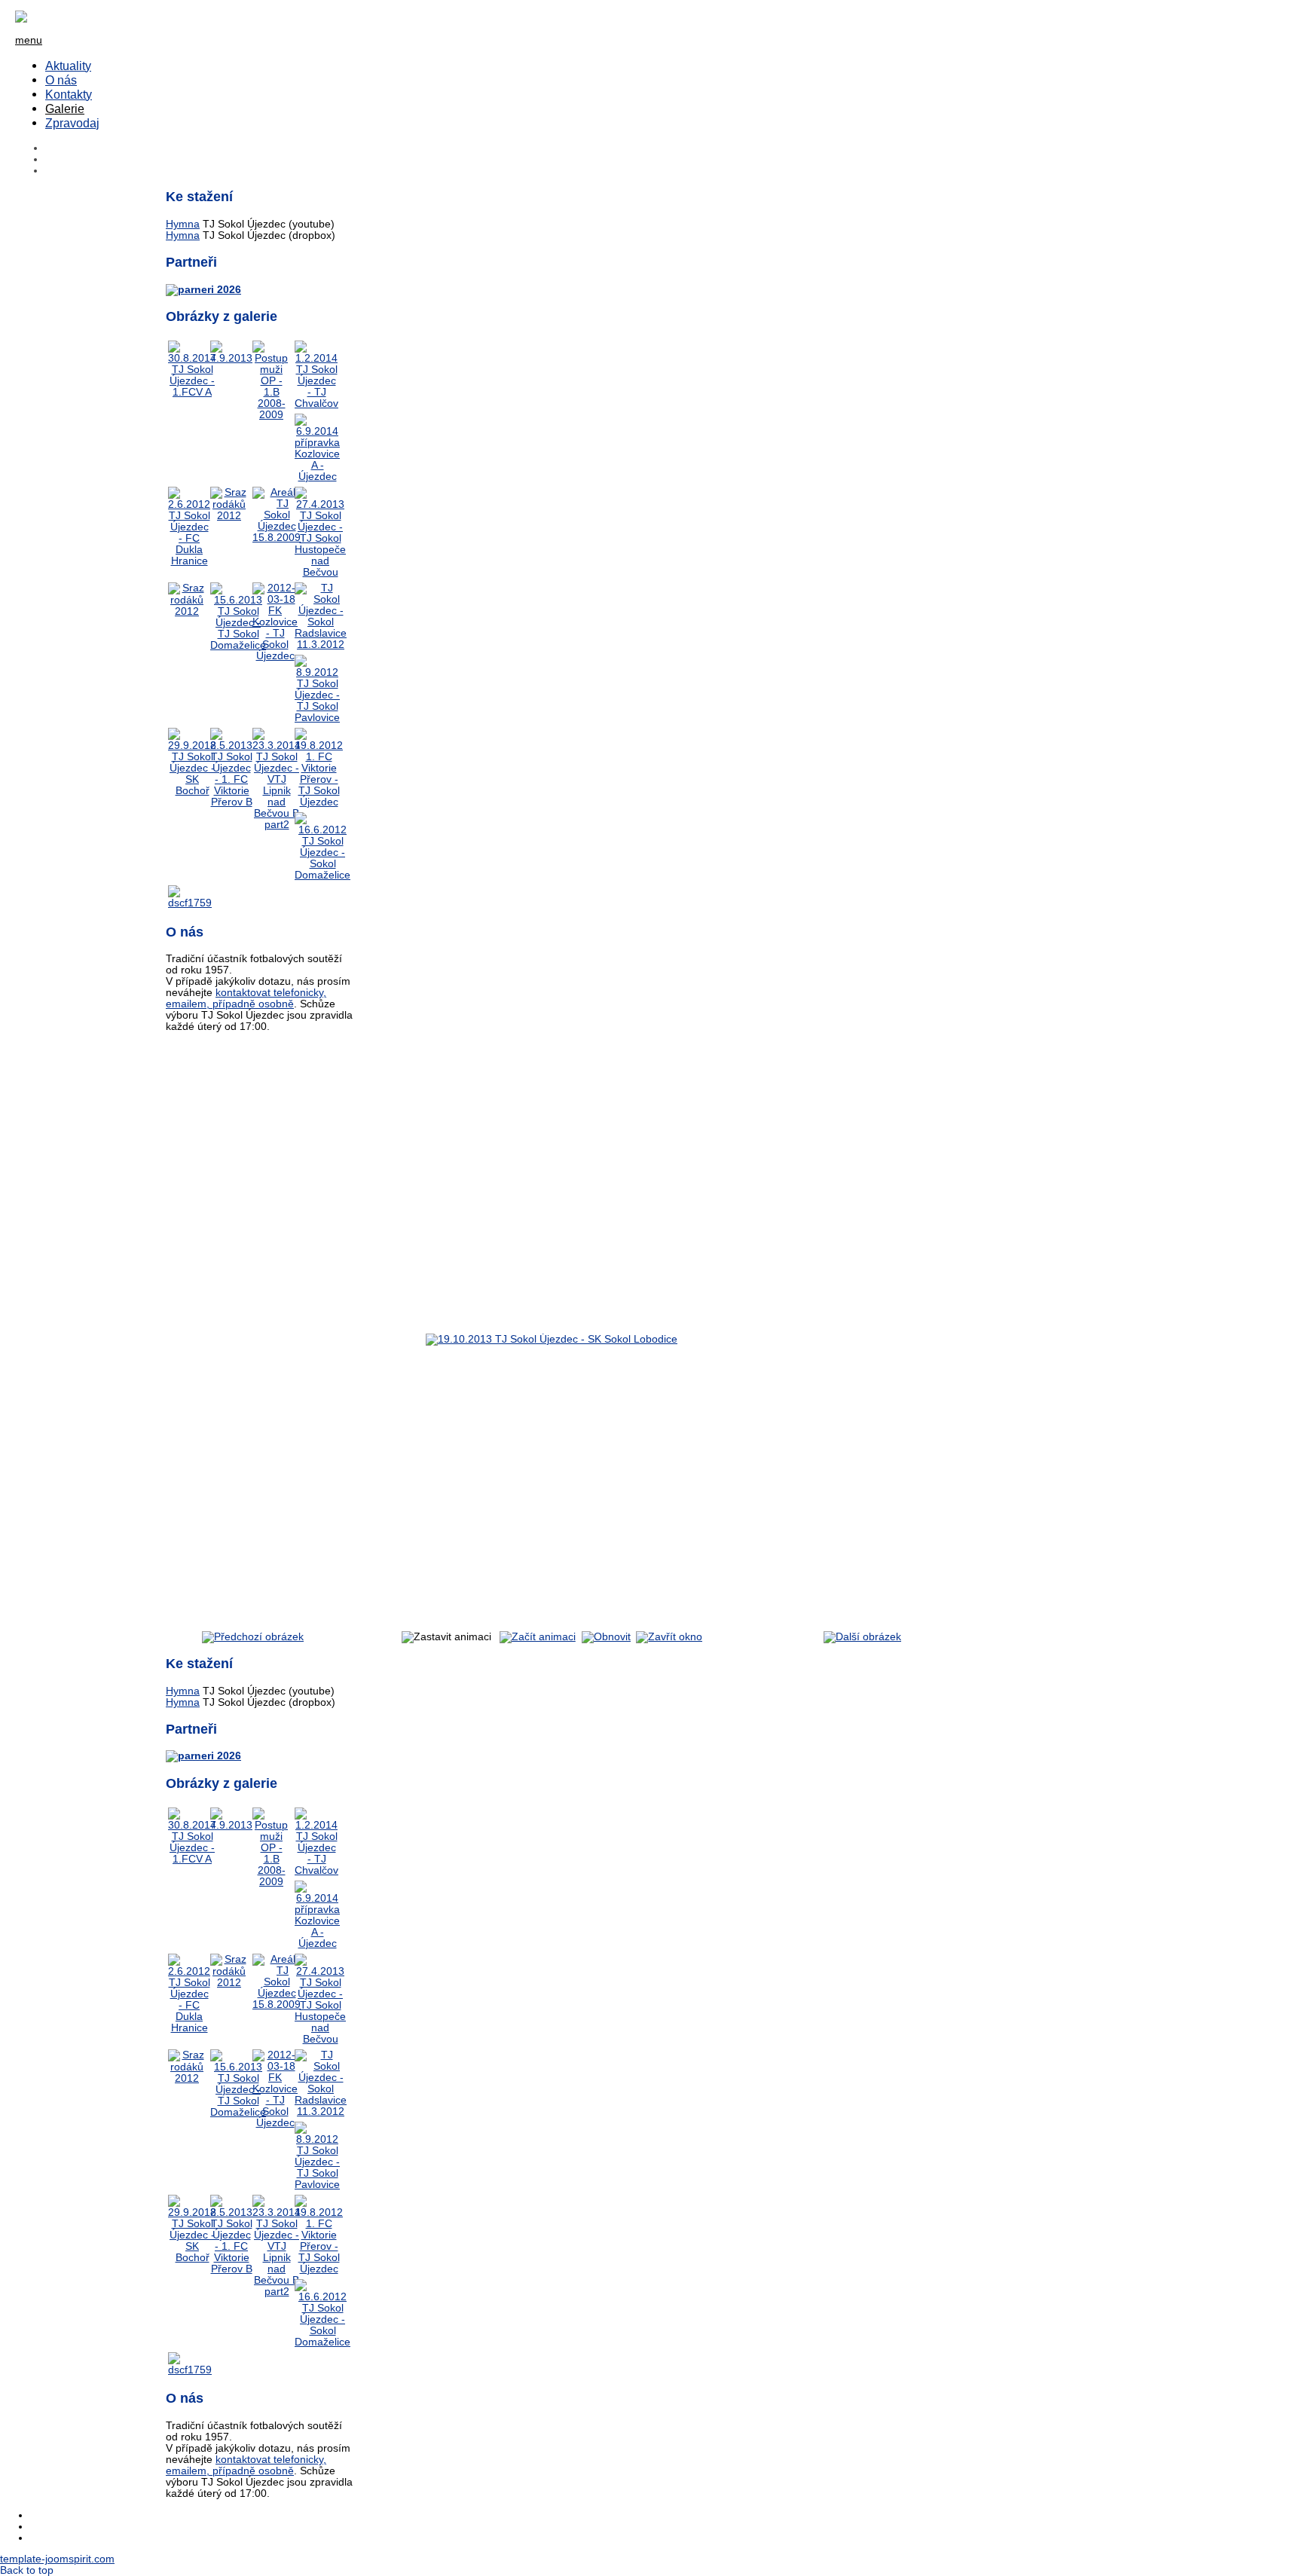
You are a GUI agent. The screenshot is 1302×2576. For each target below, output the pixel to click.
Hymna (183, 224)
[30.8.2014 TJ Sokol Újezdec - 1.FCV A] (192, 392)
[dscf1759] (190, 903)
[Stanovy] (203, 290)
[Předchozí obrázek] (253, 1637)
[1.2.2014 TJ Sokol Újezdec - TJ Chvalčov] (316, 403)
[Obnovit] (606, 1637)
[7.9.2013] (231, 358)
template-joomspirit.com (57, 2559)
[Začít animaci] (538, 1637)
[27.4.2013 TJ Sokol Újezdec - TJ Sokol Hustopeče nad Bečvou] (320, 572)
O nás (61, 80)
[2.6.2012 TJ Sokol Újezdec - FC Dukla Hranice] (189, 561)
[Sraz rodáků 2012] (229, 516)
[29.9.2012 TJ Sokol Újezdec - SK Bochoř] (192, 791)
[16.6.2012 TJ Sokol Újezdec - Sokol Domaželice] (322, 875)
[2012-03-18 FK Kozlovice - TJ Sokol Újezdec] (275, 656)
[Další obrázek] (862, 1637)
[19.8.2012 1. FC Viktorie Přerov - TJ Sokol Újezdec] (319, 802)
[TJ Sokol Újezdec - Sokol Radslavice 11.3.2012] (321, 645)
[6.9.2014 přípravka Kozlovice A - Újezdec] (317, 477)
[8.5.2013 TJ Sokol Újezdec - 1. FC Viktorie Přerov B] (231, 802)
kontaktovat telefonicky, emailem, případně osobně (246, 998)
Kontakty (69, 94)
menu (29, 40)
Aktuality (68, 66)
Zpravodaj (72, 123)
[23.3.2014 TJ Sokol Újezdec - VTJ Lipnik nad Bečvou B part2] (277, 825)
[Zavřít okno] (669, 1637)
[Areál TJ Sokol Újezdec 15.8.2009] (277, 538)
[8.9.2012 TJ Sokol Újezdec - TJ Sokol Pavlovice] (317, 718)
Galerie (65, 108)
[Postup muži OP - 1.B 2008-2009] (271, 415)
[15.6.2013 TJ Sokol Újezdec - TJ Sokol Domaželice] (238, 645)
